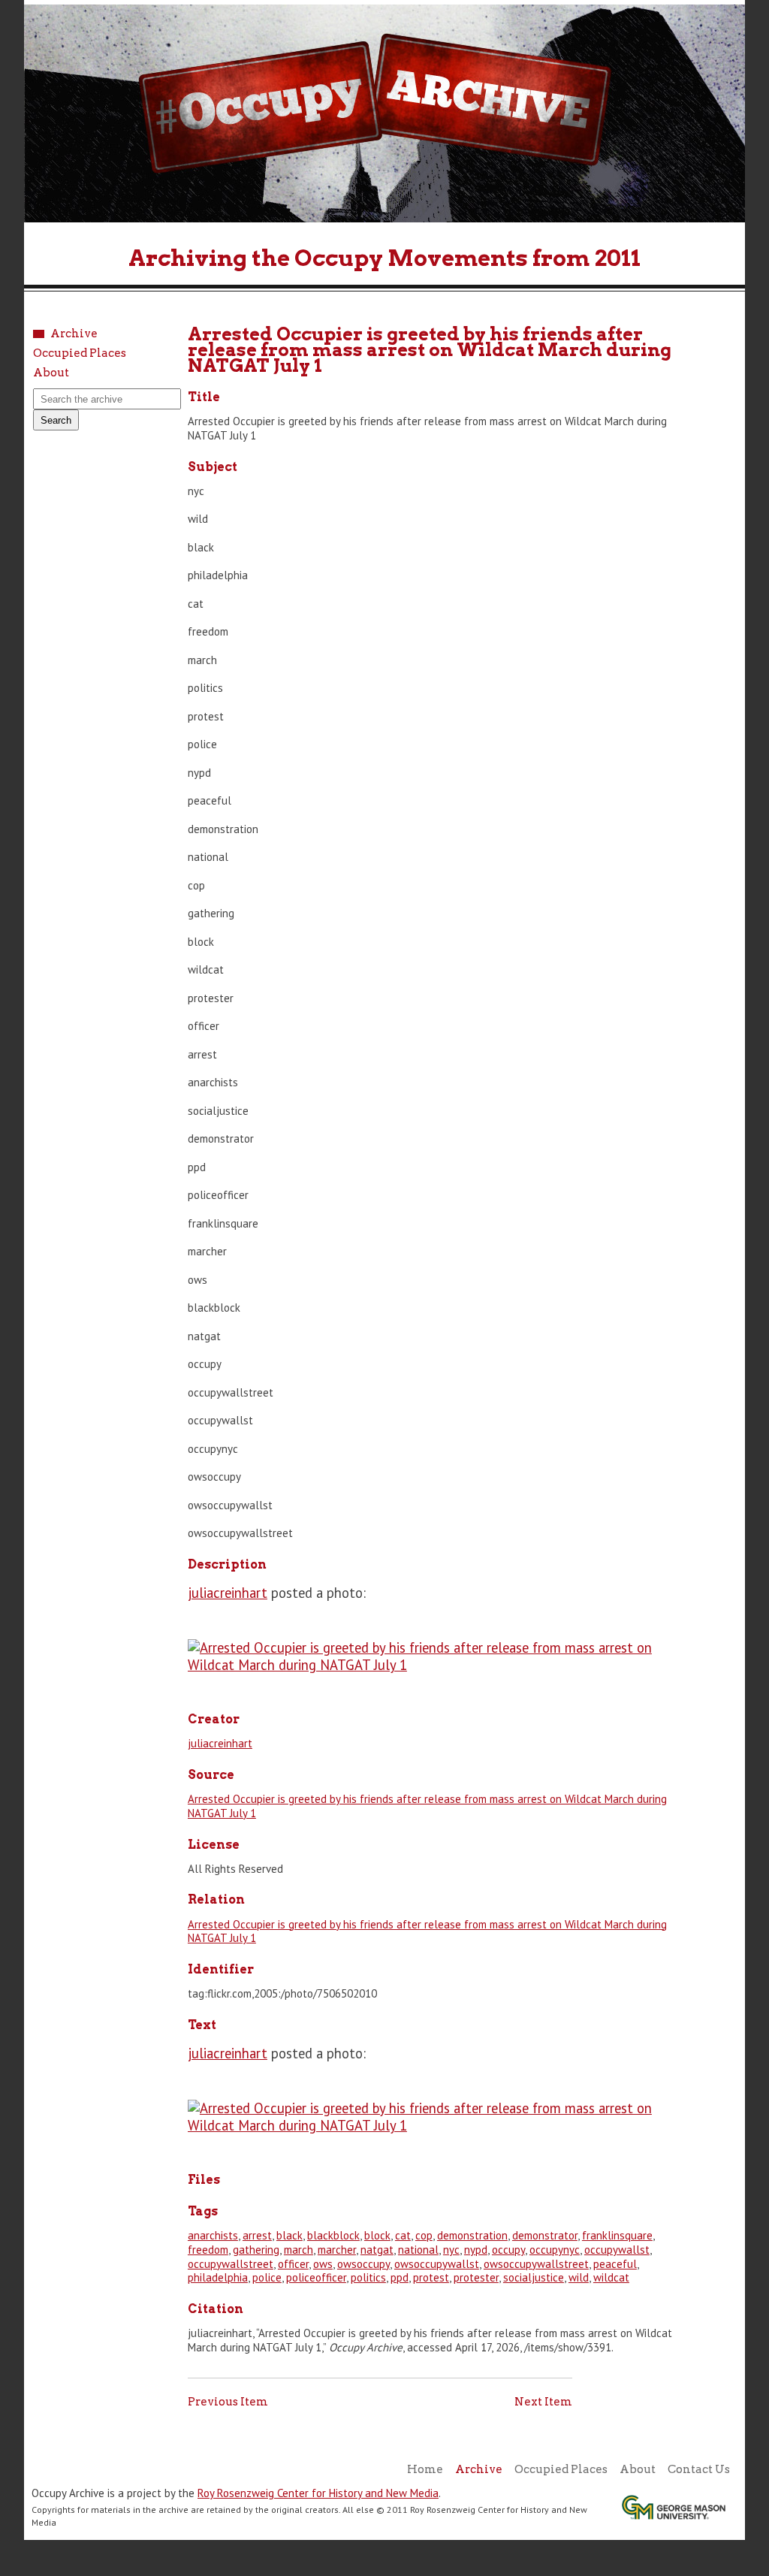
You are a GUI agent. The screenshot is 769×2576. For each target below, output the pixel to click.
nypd (476, 2250)
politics (368, 2277)
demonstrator (545, 2235)
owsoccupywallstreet (536, 2264)
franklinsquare (617, 2235)
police (267, 2277)
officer (293, 2264)
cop (424, 2235)
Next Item (543, 2402)
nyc (451, 2250)
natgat (377, 2250)
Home (425, 2469)
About (51, 373)
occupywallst (617, 2250)
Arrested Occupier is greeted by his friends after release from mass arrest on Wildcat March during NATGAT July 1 (427, 1806)
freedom (208, 2250)
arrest (257, 2235)
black (290, 2235)
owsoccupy (363, 2264)
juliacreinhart (228, 1593)
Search (56, 420)
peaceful (615, 2264)
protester (476, 2277)
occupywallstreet (231, 2264)
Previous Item (228, 2402)
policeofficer (316, 2277)
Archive (74, 334)
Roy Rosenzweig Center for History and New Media (318, 2493)
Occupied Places (80, 353)
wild (579, 2277)
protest (431, 2277)
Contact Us (699, 2469)
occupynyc (555, 2250)
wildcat (611, 2277)
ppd (400, 2277)
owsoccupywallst (437, 2264)
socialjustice (534, 2277)
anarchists (213, 2235)
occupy (508, 2250)
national (418, 2250)
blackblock (333, 2235)
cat (403, 2235)
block (377, 2235)
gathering (256, 2250)
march (299, 2250)
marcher (337, 2250)
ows (323, 2264)
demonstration (472, 2235)
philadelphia (218, 2277)
